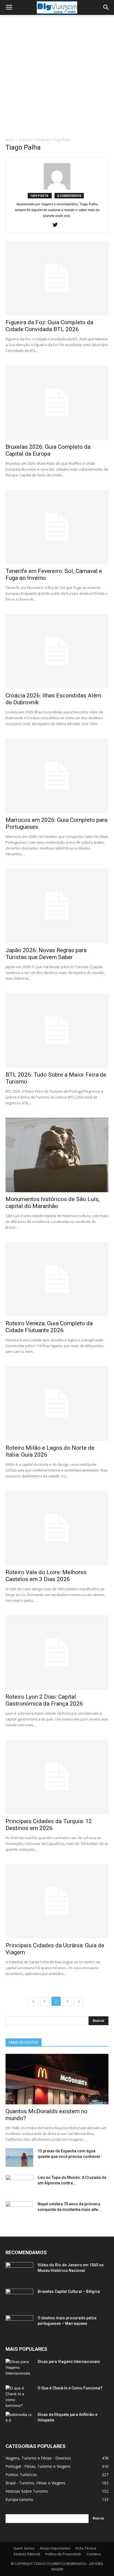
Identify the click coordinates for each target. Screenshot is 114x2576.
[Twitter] (57, 225)
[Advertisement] (57, 78)
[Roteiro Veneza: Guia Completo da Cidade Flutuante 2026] (57, 1279)
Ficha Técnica (86, 2548)
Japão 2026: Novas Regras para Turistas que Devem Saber (46, 954)
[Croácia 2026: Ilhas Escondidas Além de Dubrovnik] (57, 651)
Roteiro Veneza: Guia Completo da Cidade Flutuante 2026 (49, 1327)
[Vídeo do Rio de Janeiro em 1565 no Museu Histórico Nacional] (19, 2272)
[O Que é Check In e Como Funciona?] (19, 2397)
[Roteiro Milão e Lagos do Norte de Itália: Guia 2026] (57, 1404)
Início (10, 140)
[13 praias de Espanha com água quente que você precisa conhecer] (19, 2158)
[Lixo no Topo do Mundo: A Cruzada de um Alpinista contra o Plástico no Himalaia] (19, 2184)
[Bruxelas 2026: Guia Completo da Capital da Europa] (57, 403)
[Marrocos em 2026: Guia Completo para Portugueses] (57, 776)
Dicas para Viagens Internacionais (69, 2362)
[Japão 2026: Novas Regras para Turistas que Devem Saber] (57, 906)
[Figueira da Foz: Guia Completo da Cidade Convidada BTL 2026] (57, 278)
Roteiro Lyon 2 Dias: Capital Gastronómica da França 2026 (44, 1700)
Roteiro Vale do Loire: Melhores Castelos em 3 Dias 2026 (46, 1576)
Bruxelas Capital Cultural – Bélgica (69, 2291)
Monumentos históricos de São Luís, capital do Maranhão (53, 1203)
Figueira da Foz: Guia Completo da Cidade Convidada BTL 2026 (49, 326)
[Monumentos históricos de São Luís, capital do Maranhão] (57, 1155)
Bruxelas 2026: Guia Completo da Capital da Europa (48, 450)
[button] (106, 7)
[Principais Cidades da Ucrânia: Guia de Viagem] (57, 1902)
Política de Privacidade (63, 2554)
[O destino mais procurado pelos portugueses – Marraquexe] (19, 2325)
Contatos (94, 2554)
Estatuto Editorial (27, 2554)
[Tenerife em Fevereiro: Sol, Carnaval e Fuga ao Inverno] (57, 527)
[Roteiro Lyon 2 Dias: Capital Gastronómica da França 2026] (57, 1653)
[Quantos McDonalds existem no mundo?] (57, 2079)
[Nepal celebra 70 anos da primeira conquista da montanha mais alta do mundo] (19, 2211)
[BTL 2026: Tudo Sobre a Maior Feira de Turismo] (57, 1031)
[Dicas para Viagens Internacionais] (19, 2368)
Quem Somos (24, 2548)
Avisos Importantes (55, 2548)
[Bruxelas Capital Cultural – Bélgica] (19, 2298)
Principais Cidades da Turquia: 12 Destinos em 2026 (49, 1825)
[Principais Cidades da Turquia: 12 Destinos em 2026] (57, 1777)
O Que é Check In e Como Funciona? (70, 2388)
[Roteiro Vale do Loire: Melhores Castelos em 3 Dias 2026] (57, 1528)
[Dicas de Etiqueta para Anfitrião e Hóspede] (19, 2421)
